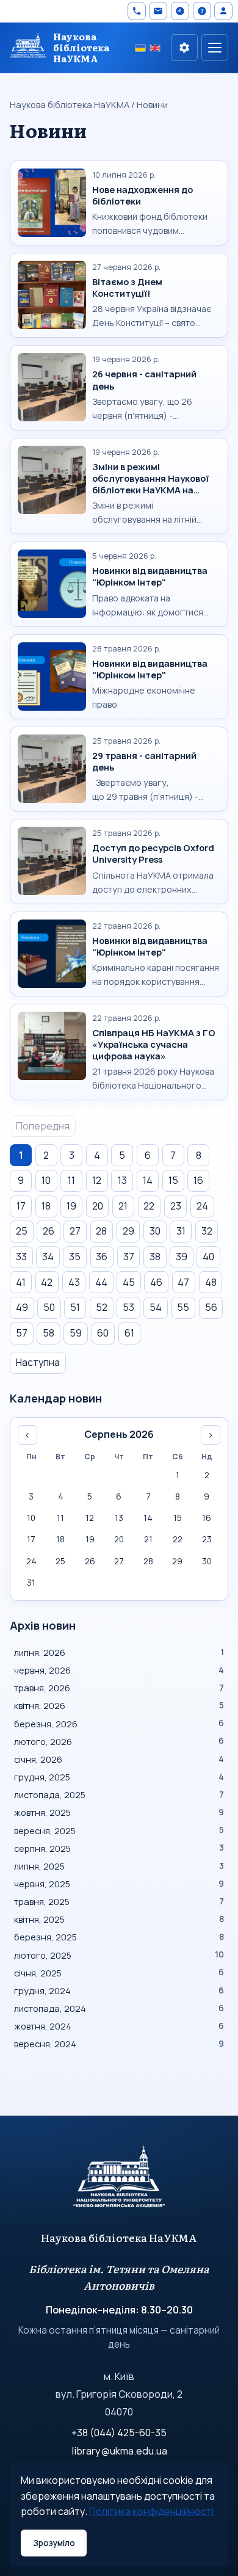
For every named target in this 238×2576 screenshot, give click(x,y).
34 (48, 1257)
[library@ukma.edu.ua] (158, 11)
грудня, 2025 (119, 1777)
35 (75, 1257)
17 (21, 1206)
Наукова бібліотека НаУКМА (70, 104)
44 (101, 1282)
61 (129, 1333)
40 (208, 1257)
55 (183, 1307)
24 (202, 1206)
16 (198, 1180)
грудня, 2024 (119, 1990)
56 (211, 1307)
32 (207, 1231)
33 (21, 1257)
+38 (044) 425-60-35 (119, 2433)
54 (156, 1307)
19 (71, 1206)
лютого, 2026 (119, 1741)
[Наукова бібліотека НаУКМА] (119, 2182)
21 (123, 1206)
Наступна (38, 1362)
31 (181, 1231)
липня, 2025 (119, 1866)
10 (46, 1180)
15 (173, 1180)
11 (71, 1180)
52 (102, 1307)
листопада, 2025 (119, 1794)
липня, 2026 (119, 1652)
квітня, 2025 (119, 1919)
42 (47, 1282)
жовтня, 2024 (119, 2026)
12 (97, 1180)
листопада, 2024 (119, 2008)
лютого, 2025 (119, 1955)
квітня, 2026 (119, 1705)
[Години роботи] (180, 11)
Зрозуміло (54, 2543)
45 (129, 1282)
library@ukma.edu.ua (119, 2451)
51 (75, 1307)
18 (46, 1206)
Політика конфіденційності (151, 2511)
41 (21, 1282)
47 (183, 1282)
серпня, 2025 (119, 1848)
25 (22, 1231)
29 (128, 1231)
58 (49, 1333)
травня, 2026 (119, 1688)
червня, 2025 (119, 1884)
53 (128, 1307)
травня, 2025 (119, 1901)
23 (176, 1206)
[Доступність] (184, 48)
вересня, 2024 (119, 2044)
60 (103, 1333)
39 (182, 1257)
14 (148, 1180)
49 (22, 1307)
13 (122, 1180)
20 (98, 1206)
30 (155, 1231)
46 (156, 1282)
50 (49, 1307)
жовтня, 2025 (119, 1812)
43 (74, 1282)
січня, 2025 (119, 1973)
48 (211, 1282)
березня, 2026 (119, 1724)
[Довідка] (202, 11)
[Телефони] (137, 11)
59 (76, 1333)
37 (129, 1257)
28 (101, 1231)
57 (22, 1333)
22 (149, 1206)
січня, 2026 (119, 1759)
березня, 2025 (119, 1937)
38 (155, 1257)
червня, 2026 (119, 1670)
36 (102, 1257)
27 (75, 1231)
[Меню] (215, 48)
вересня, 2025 (119, 1830)
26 (49, 1231)
